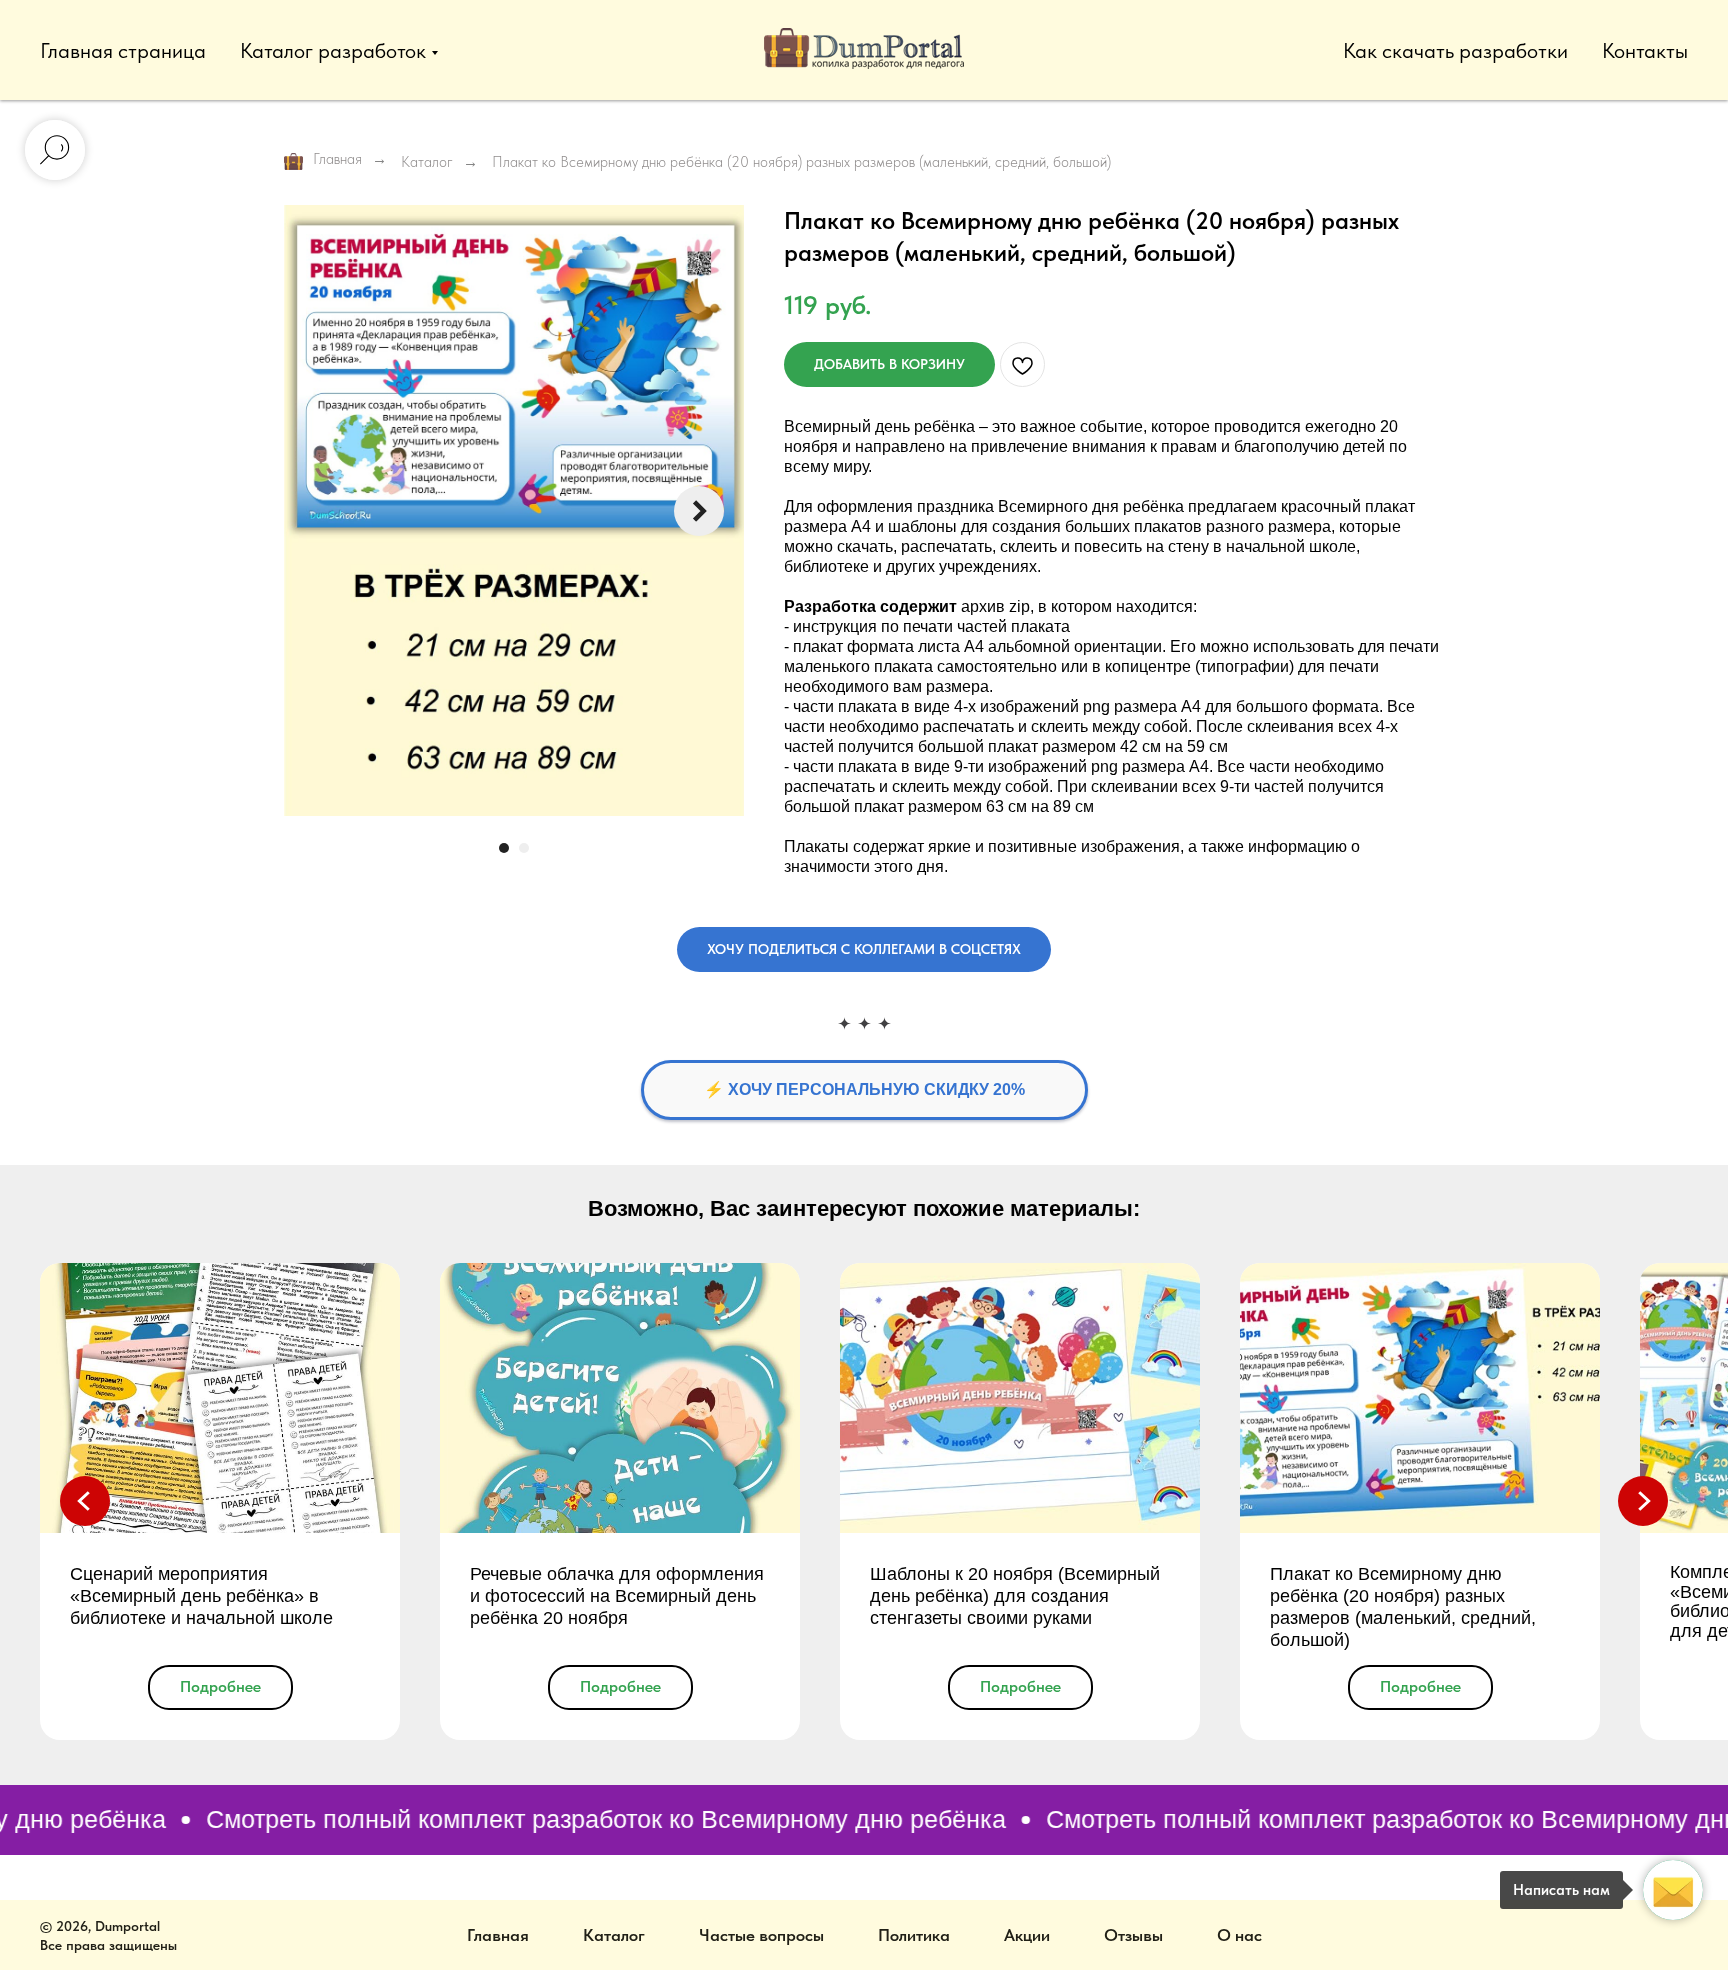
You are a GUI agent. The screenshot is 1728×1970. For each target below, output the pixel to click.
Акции (1027, 1935)
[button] (864, 949)
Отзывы (1133, 1935)
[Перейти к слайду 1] (504, 848)
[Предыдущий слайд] (85, 1501)
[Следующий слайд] (699, 511)
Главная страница (123, 50)
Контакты (1645, 50)
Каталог (427, 162)
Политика (914, 1935)
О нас (1239, 1935)
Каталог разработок (333, 50)
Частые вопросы (761, 1935)
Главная (337, 159)
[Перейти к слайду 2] (524, 848)
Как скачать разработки (1455, 50)
